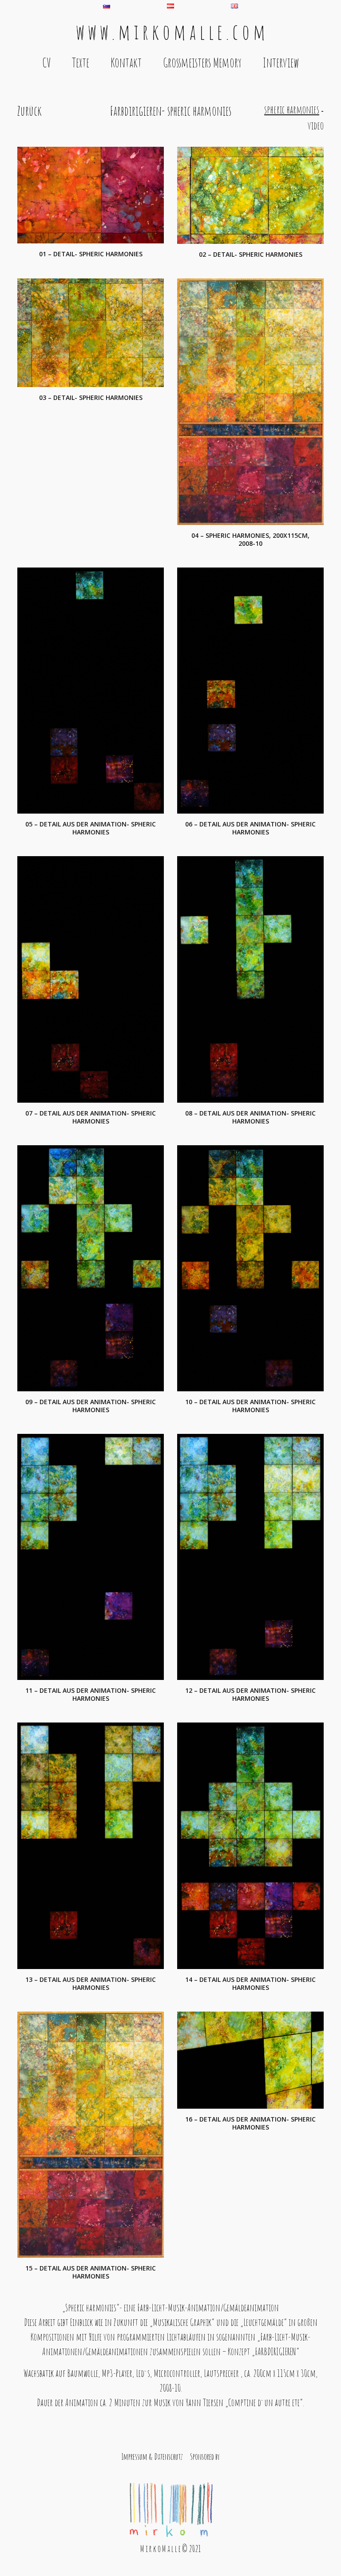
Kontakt (126, 63)
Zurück (30, 111)
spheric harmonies (292, 110)
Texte (81, 63)
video (316, 125)
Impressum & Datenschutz (152, 2457)
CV (46, 63)
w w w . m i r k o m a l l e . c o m (170, 31)
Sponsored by (205, 2457)
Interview (281, 63)
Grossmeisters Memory (202, 63)
